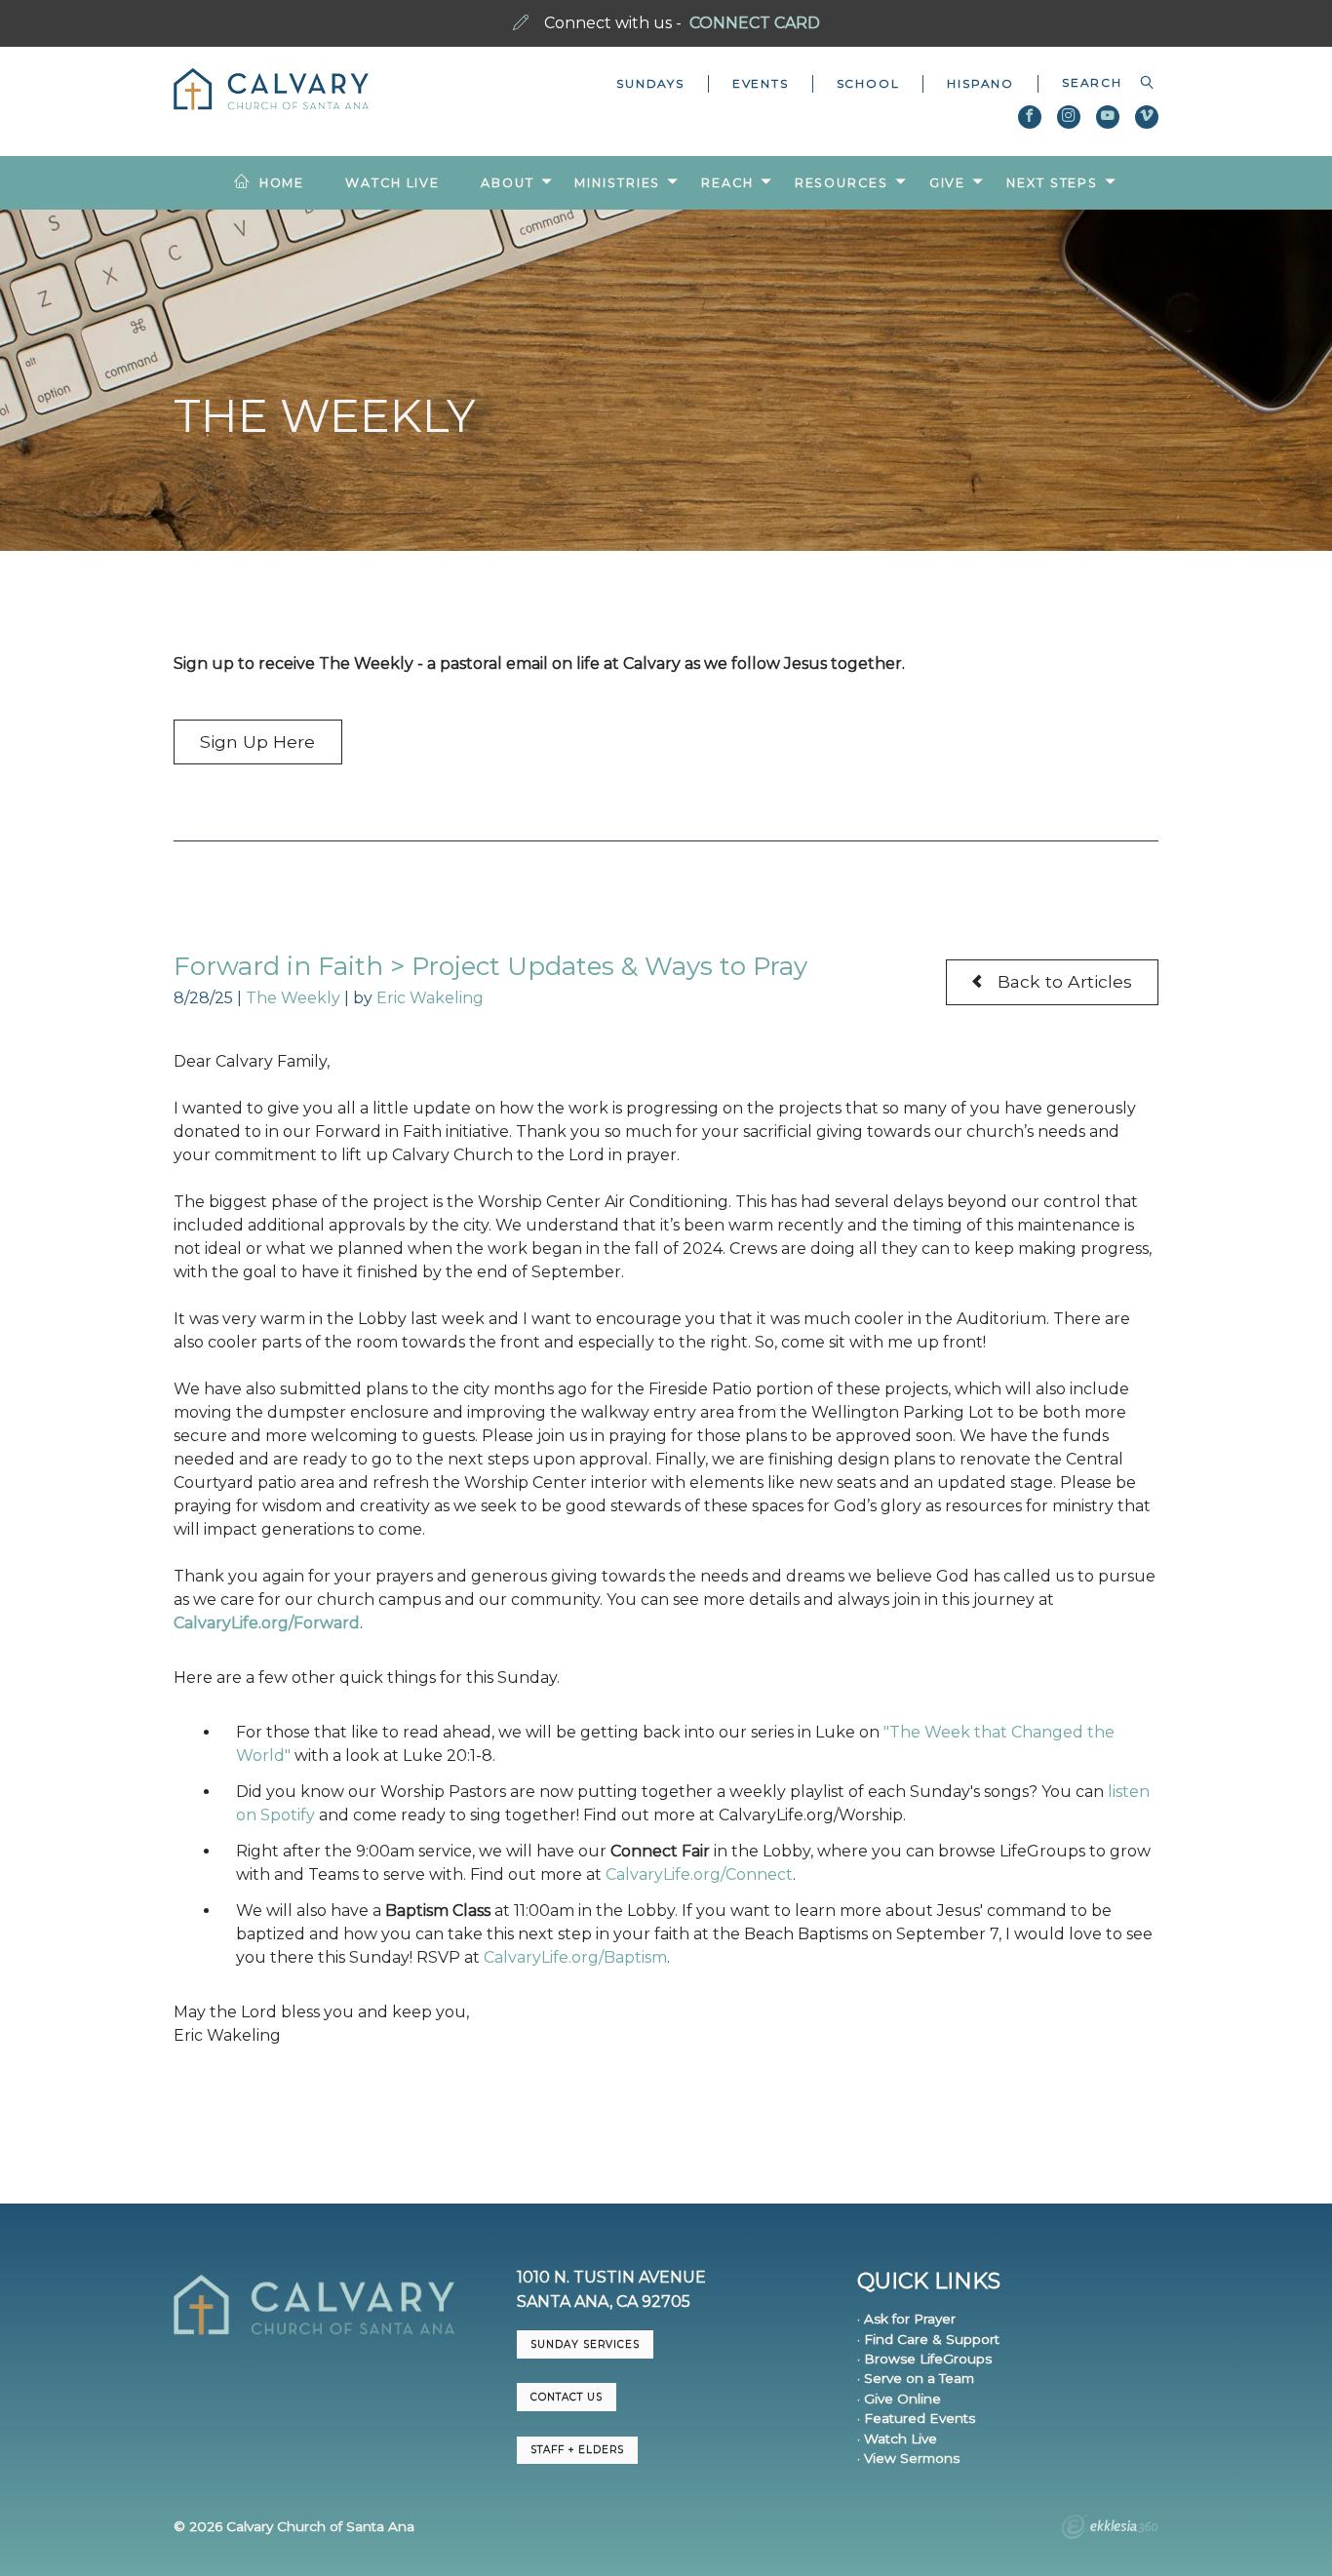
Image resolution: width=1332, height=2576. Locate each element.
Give (948, 183)
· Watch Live (897, 2439)
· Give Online (899, 2399)
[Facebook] (1030, 117)
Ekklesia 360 (1110, 2529)
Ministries (617, 183)
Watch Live (392, 183)
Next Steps (1052, 183)
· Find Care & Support (928, 2339)
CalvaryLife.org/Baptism (575, 1957)
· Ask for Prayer (906, 2319)
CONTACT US (567, 2397)
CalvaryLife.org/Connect (699, 1874)
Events (761, 83)
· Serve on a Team (916, 2378)
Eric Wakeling (430, 998)
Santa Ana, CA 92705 (604, 2302)
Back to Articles (1062, 981)
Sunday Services (585, 2344)
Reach (727, 183)
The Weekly (293, 998)
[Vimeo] (1147, 117)
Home (282, 183)
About (507, 183)
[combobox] (1098, 83)
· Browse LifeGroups (924, 2359)
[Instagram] (1069, 117)
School (868, 83)
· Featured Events (916, 2418)
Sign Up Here (257, 742)
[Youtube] (1108, 117)
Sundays (650, 83)
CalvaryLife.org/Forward (267, 1623)
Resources (842, 183)
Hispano (980, 83)
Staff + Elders (577, 2450)
